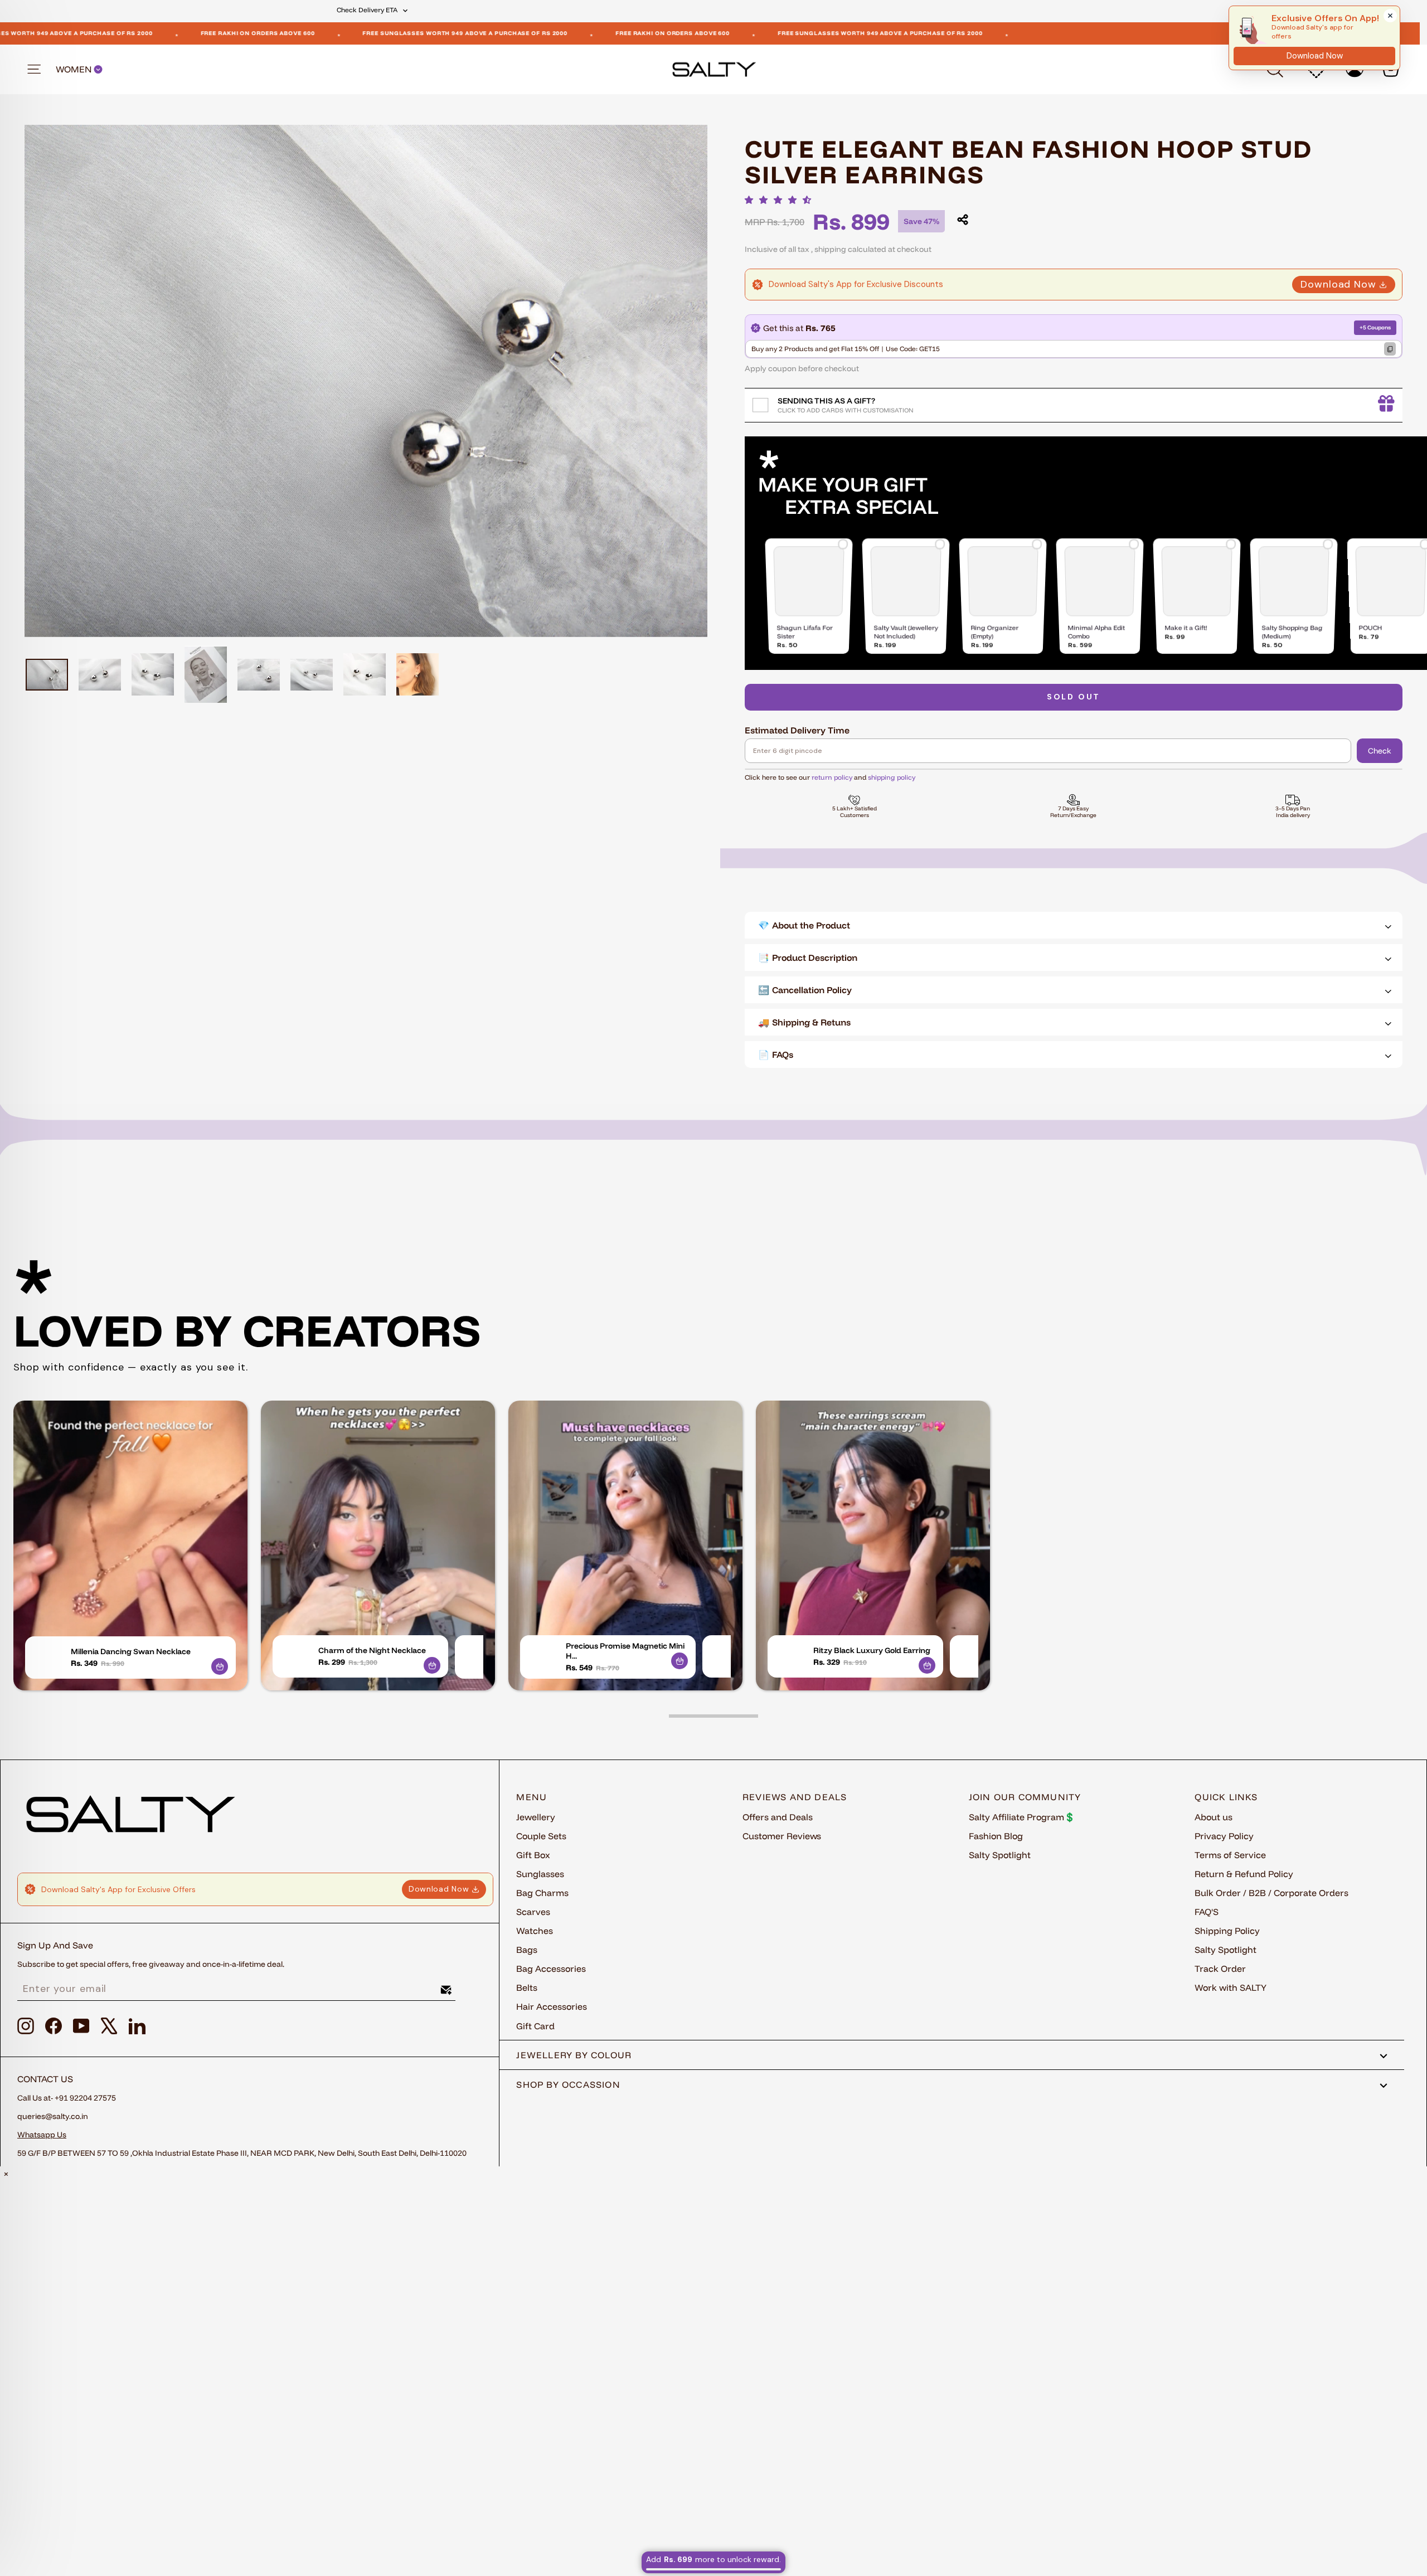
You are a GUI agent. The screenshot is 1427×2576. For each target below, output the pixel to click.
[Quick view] (220, 1666)
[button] (781, 200)
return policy (832, 777)
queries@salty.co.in (53, 2116)
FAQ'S (1207, 1912)
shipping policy (892, 777)
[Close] (1390, 16)
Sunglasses (540, 1874)
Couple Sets (541, 1836)
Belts (527, 1987)
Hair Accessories (552, 2006)
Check (1380, 751)
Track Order (1220, 1969)
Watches (535, 1931)
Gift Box (533, 1855)
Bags (527, 1950)
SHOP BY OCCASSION (568, 2084)
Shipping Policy (1227, 1931)
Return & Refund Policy (1244, 1874)
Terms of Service (1230, 1855)
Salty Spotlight (1000, 1855)
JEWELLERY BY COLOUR (574, 2055)
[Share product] (963, 220)
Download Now (1338, 284)
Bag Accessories (551, 1969)
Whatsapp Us (42, 2135)
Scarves (533, 1912)
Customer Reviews (782, 1836)
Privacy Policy (1224, 1836)
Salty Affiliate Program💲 (1022, 1817)
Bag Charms (542, 1893)
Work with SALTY (1231, 1987)
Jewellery (536, 1817)
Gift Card (535, 2026)
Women (75, 69)
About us (1214, 1817)
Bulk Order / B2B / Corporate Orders (1271, 1893)
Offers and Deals (778, 1817)
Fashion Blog (996, 1836)
